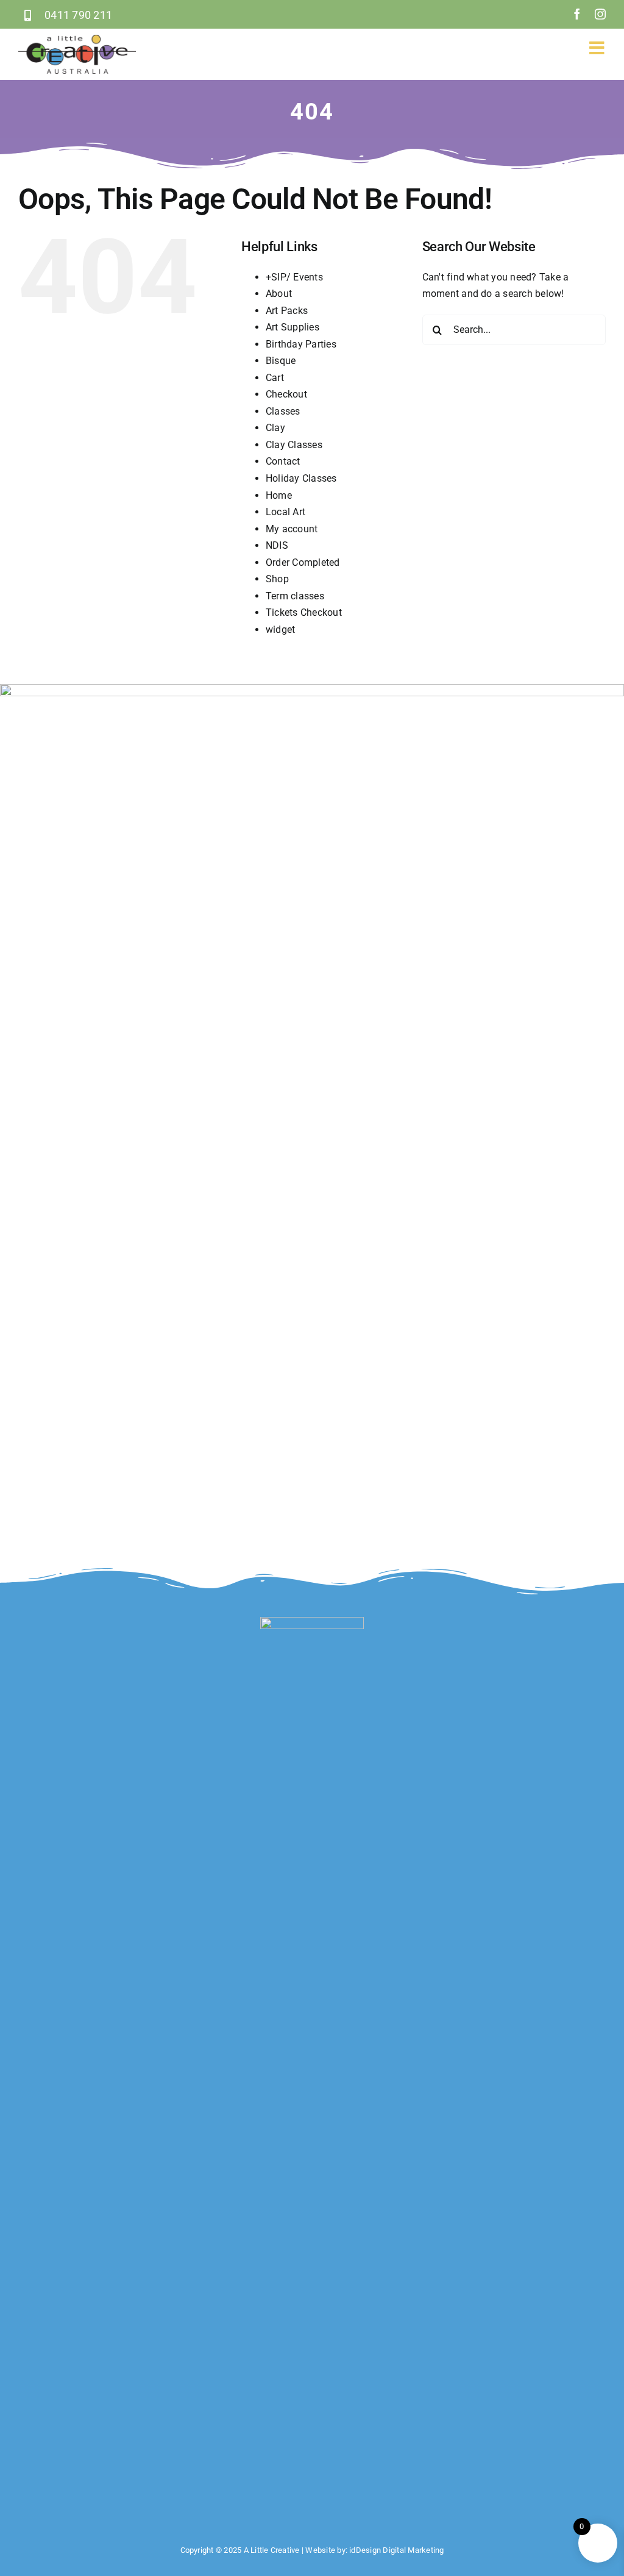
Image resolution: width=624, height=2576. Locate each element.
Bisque (281, 361)
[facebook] (577, 14)
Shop (277, 579)
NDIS (277, 545)
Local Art (285, 512)
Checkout (286, 394)
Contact (283, 461)
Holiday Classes (301, 478)
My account (292, 529)
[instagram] (600, 14)
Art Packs (287, 311)
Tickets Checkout (304, 612)
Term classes (295, 596)
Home (279, 495)
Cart (275, 378)
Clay (275, 428)
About (279, 294)
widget (280, 630)
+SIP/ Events (294, 277)
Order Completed (303, 562)
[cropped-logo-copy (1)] (77, 39)
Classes (283, 411)
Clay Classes (294, 445)
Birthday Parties (301, 344)
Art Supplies (292, 327)
